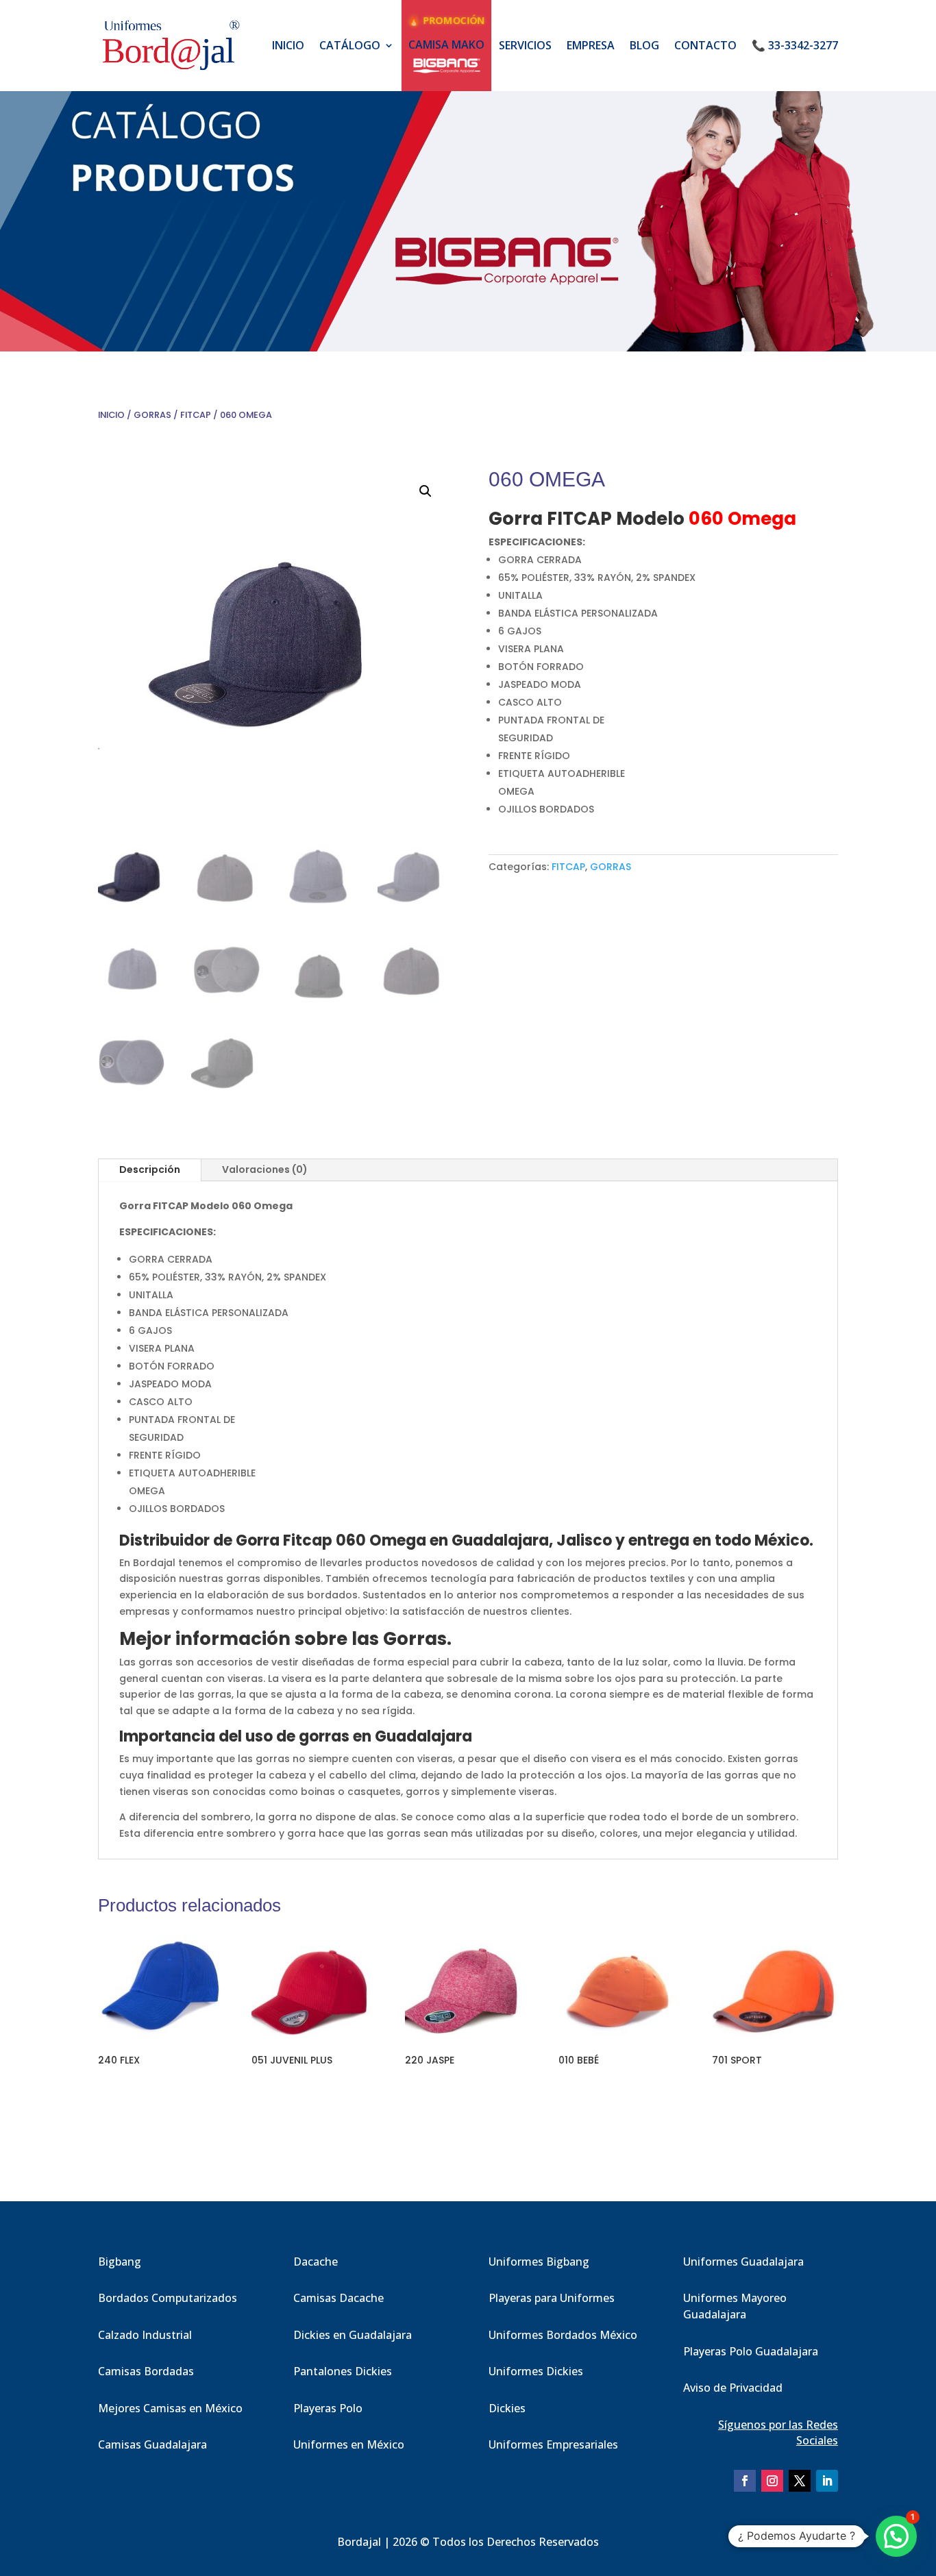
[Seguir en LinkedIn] (827, 2481)
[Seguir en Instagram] (772, 2481)
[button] (426, 491)
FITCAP (196, 415)
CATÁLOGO (350, 45)
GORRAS (152, 415)
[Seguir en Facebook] (745, 2481)
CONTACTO (705, 45)
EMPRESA (591, 45)
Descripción (150, 1169)
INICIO (288, 45)
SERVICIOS (525, 45)
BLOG (644, 45)
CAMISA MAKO (446, 45)
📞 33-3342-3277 (795, 45)
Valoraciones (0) (265, 1169)
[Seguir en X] (800, 2481)
